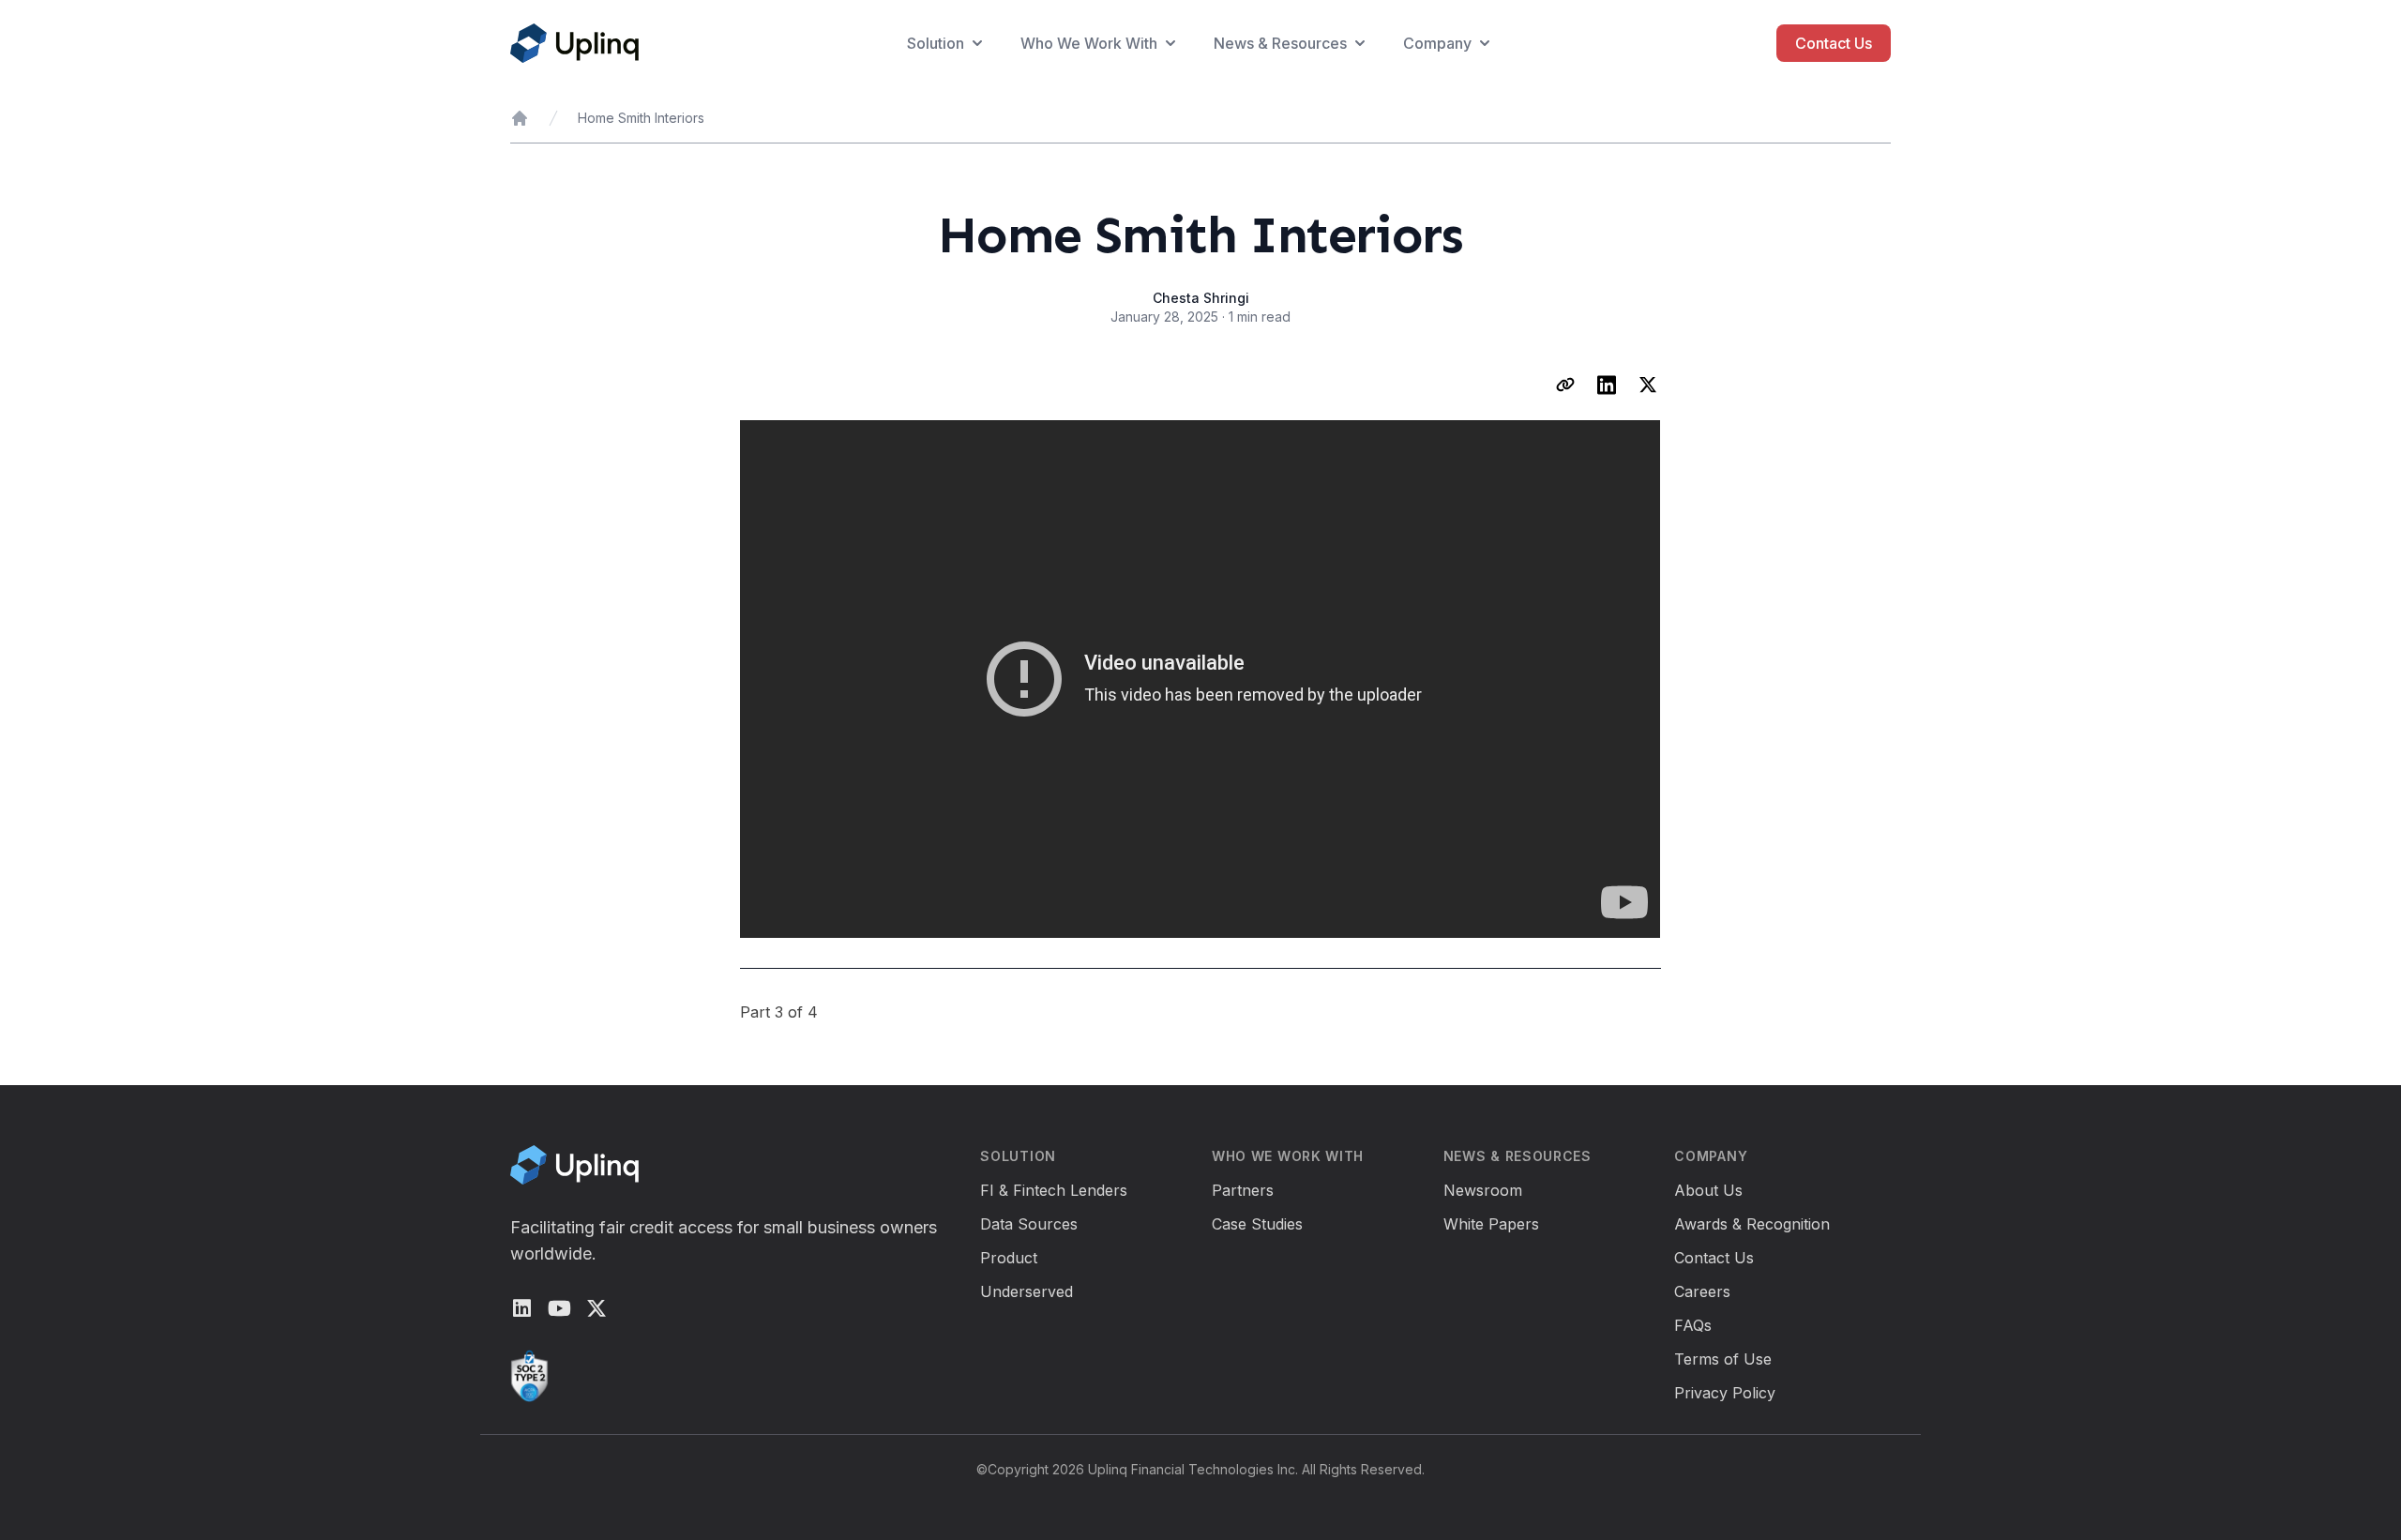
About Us (1708, 1190)
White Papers (1491, 1224)
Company (1437, 43)
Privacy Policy (1725, 1393)
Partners (1243, 1190)
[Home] (520, 118)
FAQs (1693, 1325)
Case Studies (1257, 1224)
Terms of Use (1723, 1359)
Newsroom (1483, 1190)
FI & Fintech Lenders (1054, 1190)
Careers (1702, 1291)
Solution (936, 43)
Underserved (1027, 1291)
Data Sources (1029, 1224)
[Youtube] (559, 1308)
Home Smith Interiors (641, 118)
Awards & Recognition (1752, 1224)
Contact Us (1834, 43)
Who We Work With (1089, 43)
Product (1009, 1258)
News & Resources (1280, 43)
